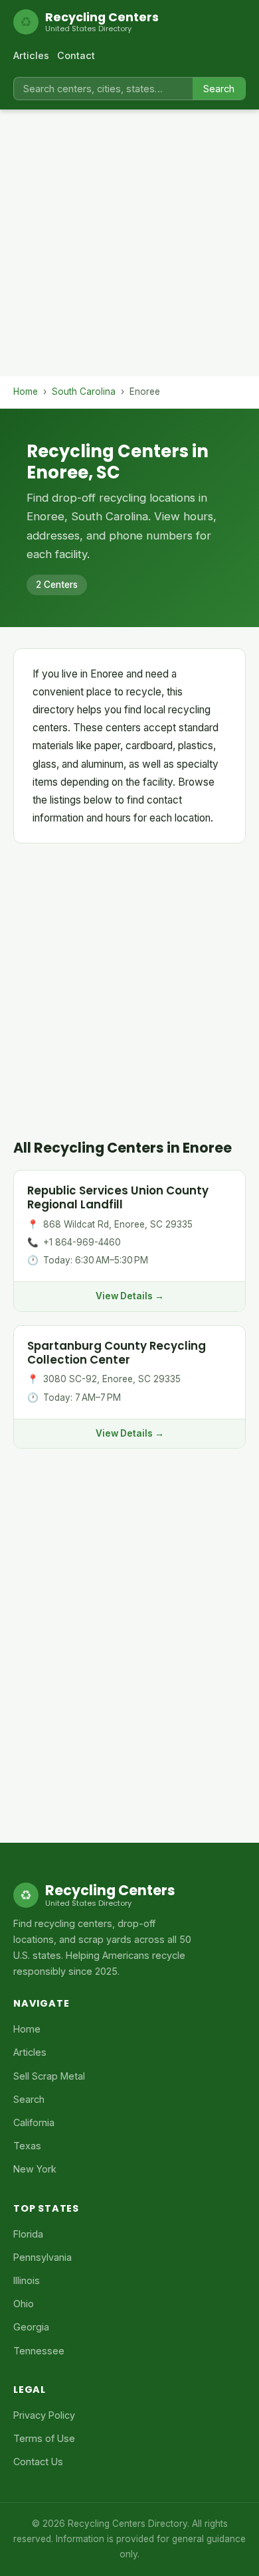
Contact (76, 55)
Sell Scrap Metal (49, 2076)
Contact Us (38, 2462)
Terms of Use (44, 2438)
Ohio (24, 2304)
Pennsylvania (43, 2257)
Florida (28, 2234)
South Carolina (84, 392)
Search (219, 89)
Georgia (31, 2327)
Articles (31, 55)
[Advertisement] (129, 247)
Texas (27, 2146)
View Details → (130, 1296)
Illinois (27, 2280)
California (34, 2122)
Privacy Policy (44, 2415)
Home (26, 392)
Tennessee (39, 2351)
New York (35, 2169)
